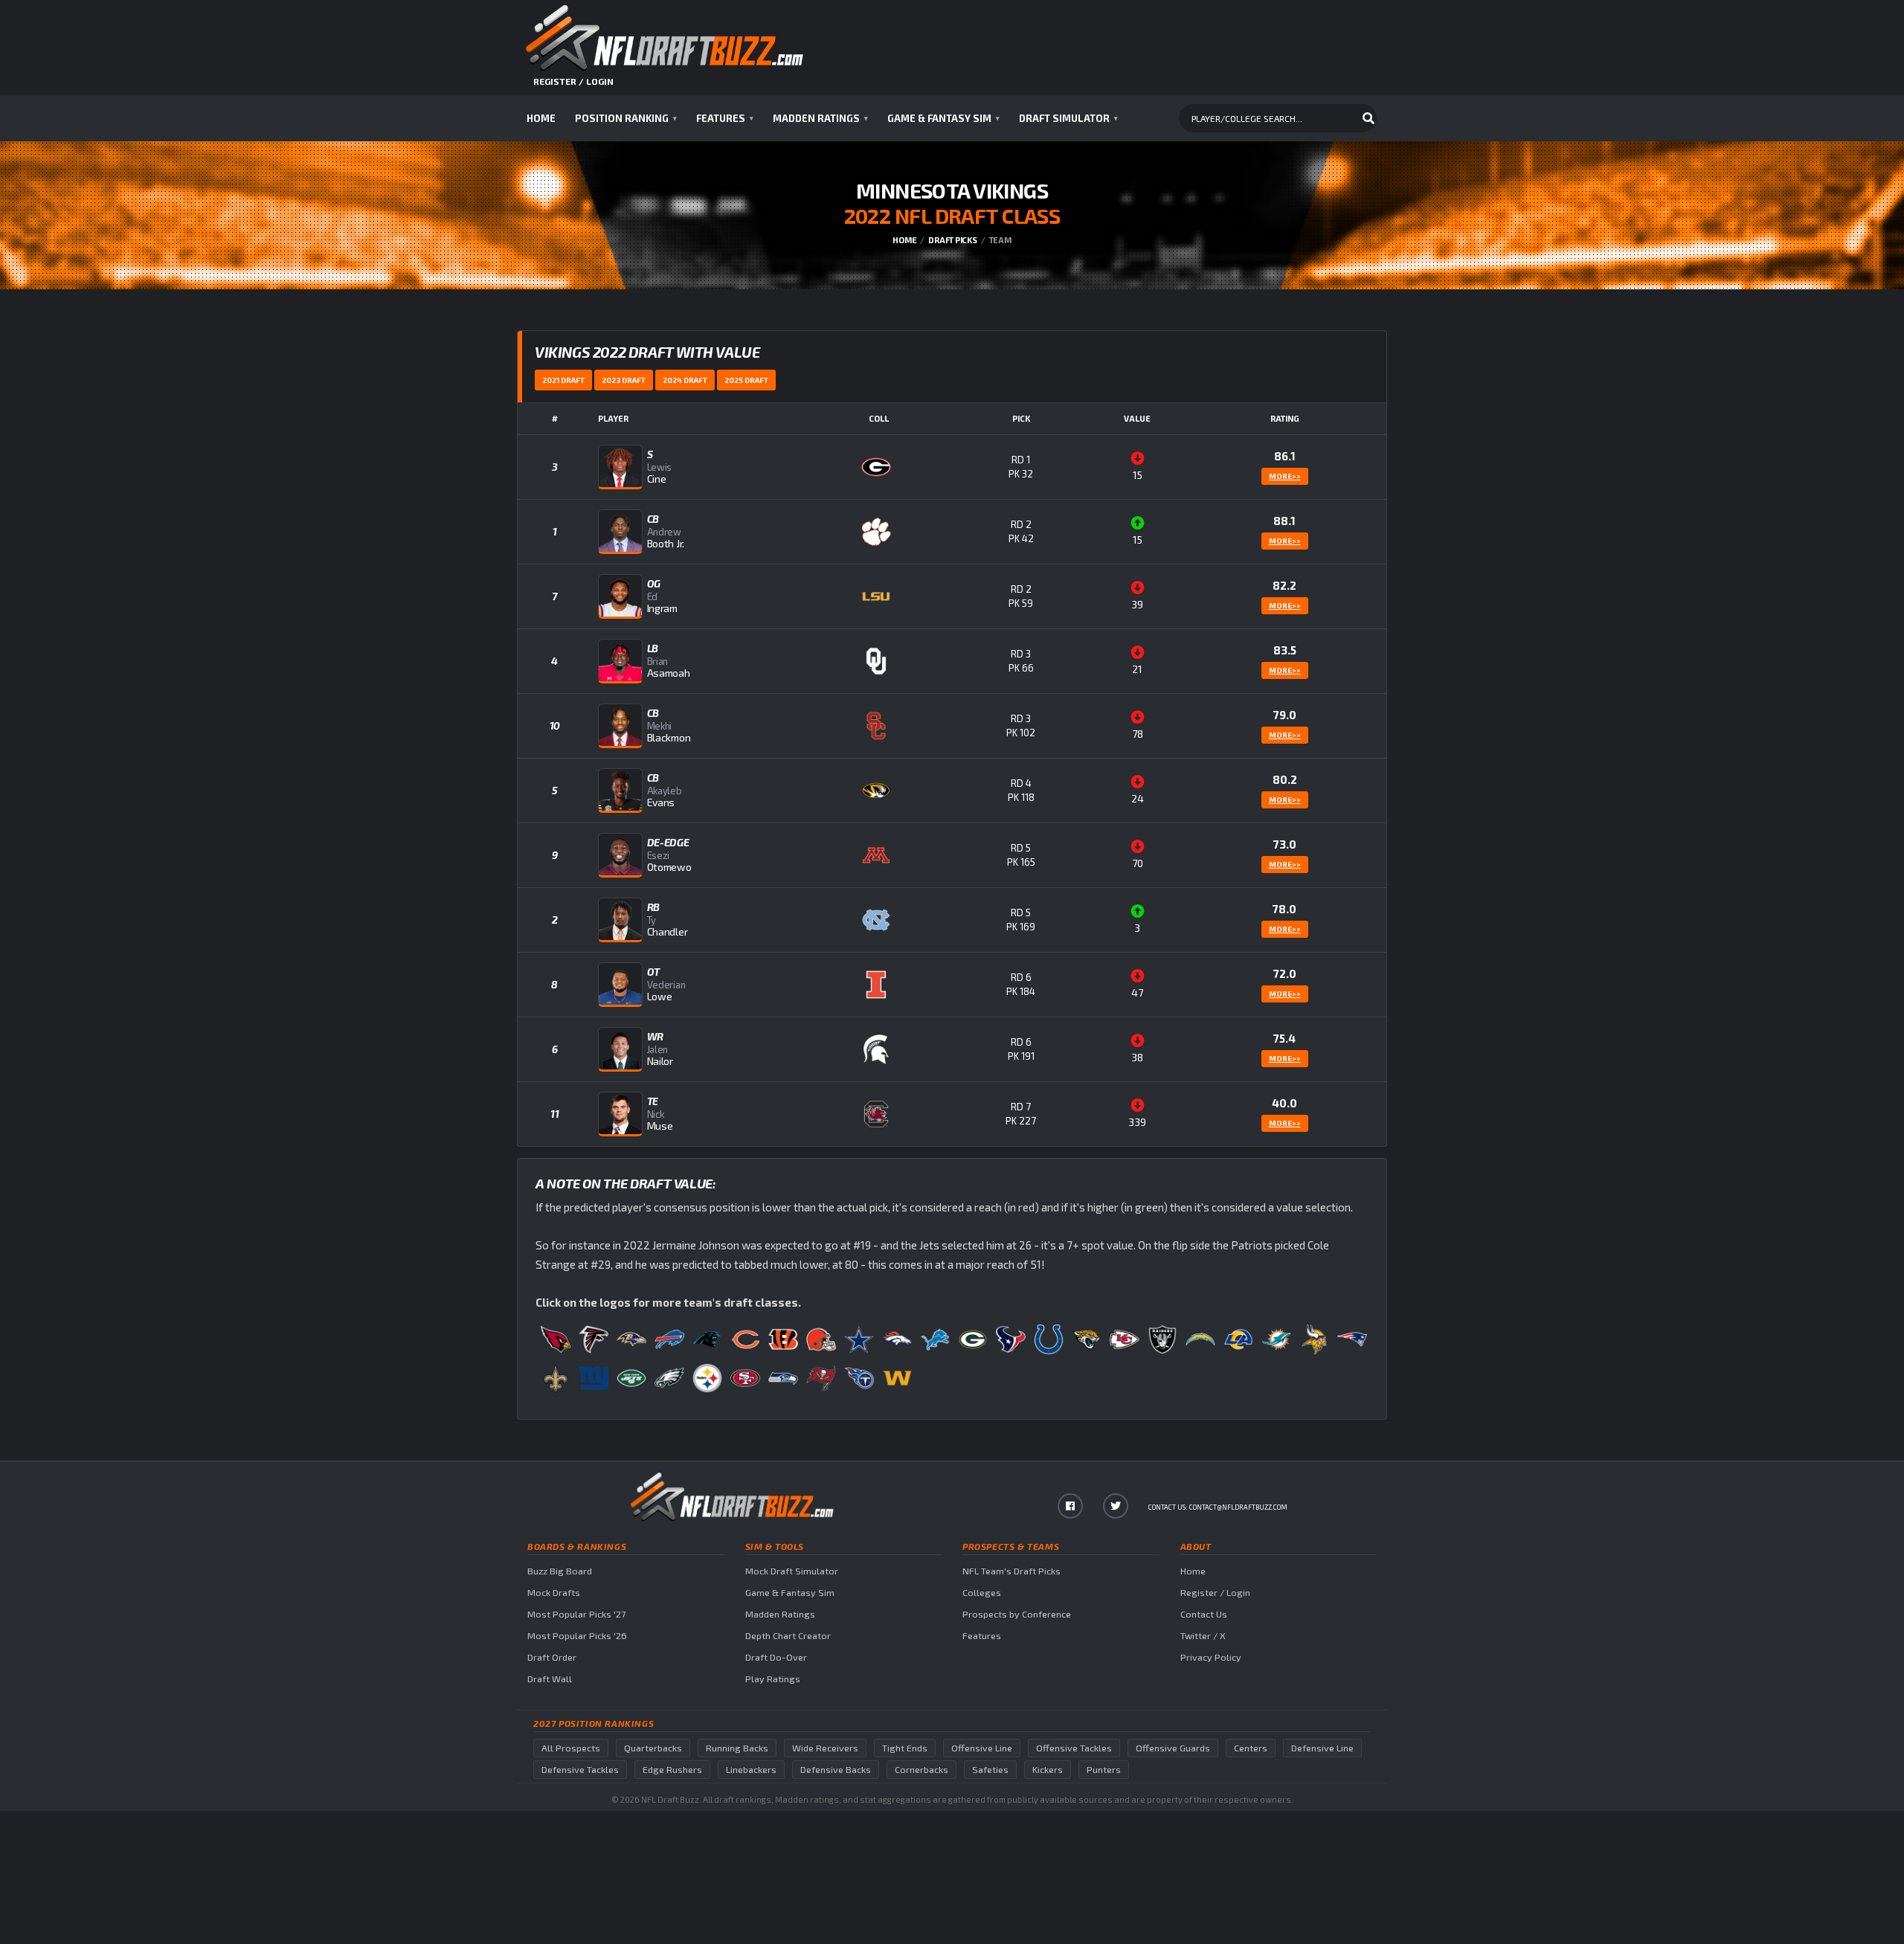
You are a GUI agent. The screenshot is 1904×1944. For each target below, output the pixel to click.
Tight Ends (905, 1748)
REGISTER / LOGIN (573, 81)
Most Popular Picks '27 (576, 1614)
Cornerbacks (922, 1770)
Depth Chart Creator (788, 1636)
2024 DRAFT (685, 380)
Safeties (990, 1770)
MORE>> (1285, 476)
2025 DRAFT (746, 380)
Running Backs (737, 1748)
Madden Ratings (820, 118)
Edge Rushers (672, 1770)
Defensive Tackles (580, 1770)
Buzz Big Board (560, 1571)
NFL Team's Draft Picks (1011, 1571)
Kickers (1048, 1770)
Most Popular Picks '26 (577, 1636)
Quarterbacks (653, 1748)
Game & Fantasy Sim (943, 118)
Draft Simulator (1068, 118)
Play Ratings (773, 1679)
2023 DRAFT (624, 380)
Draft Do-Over (776, 1657)
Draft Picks (953, 240)
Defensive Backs (836, 1770)
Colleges (982, 1593)
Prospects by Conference (1017, 1614)
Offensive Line (982, 1748)
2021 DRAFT (563, 380)
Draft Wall (550, 1679)
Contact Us (1204, 1614)
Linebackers (751, 1770)
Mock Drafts (554, 1593)
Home (541, 118)
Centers (1251, 1748)
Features (725, 118)
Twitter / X (1203, 1636)
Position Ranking (626, 118)
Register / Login (1215, 1593)
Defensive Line (1322, 1748)
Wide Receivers (825, 1748)
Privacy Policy (1211, 1657)
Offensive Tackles (1074, 1748)
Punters (1104, 1770)
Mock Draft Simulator (792, 1571)
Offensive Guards (1173, 1748)
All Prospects (571, 1748)
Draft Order (552, 1657)
